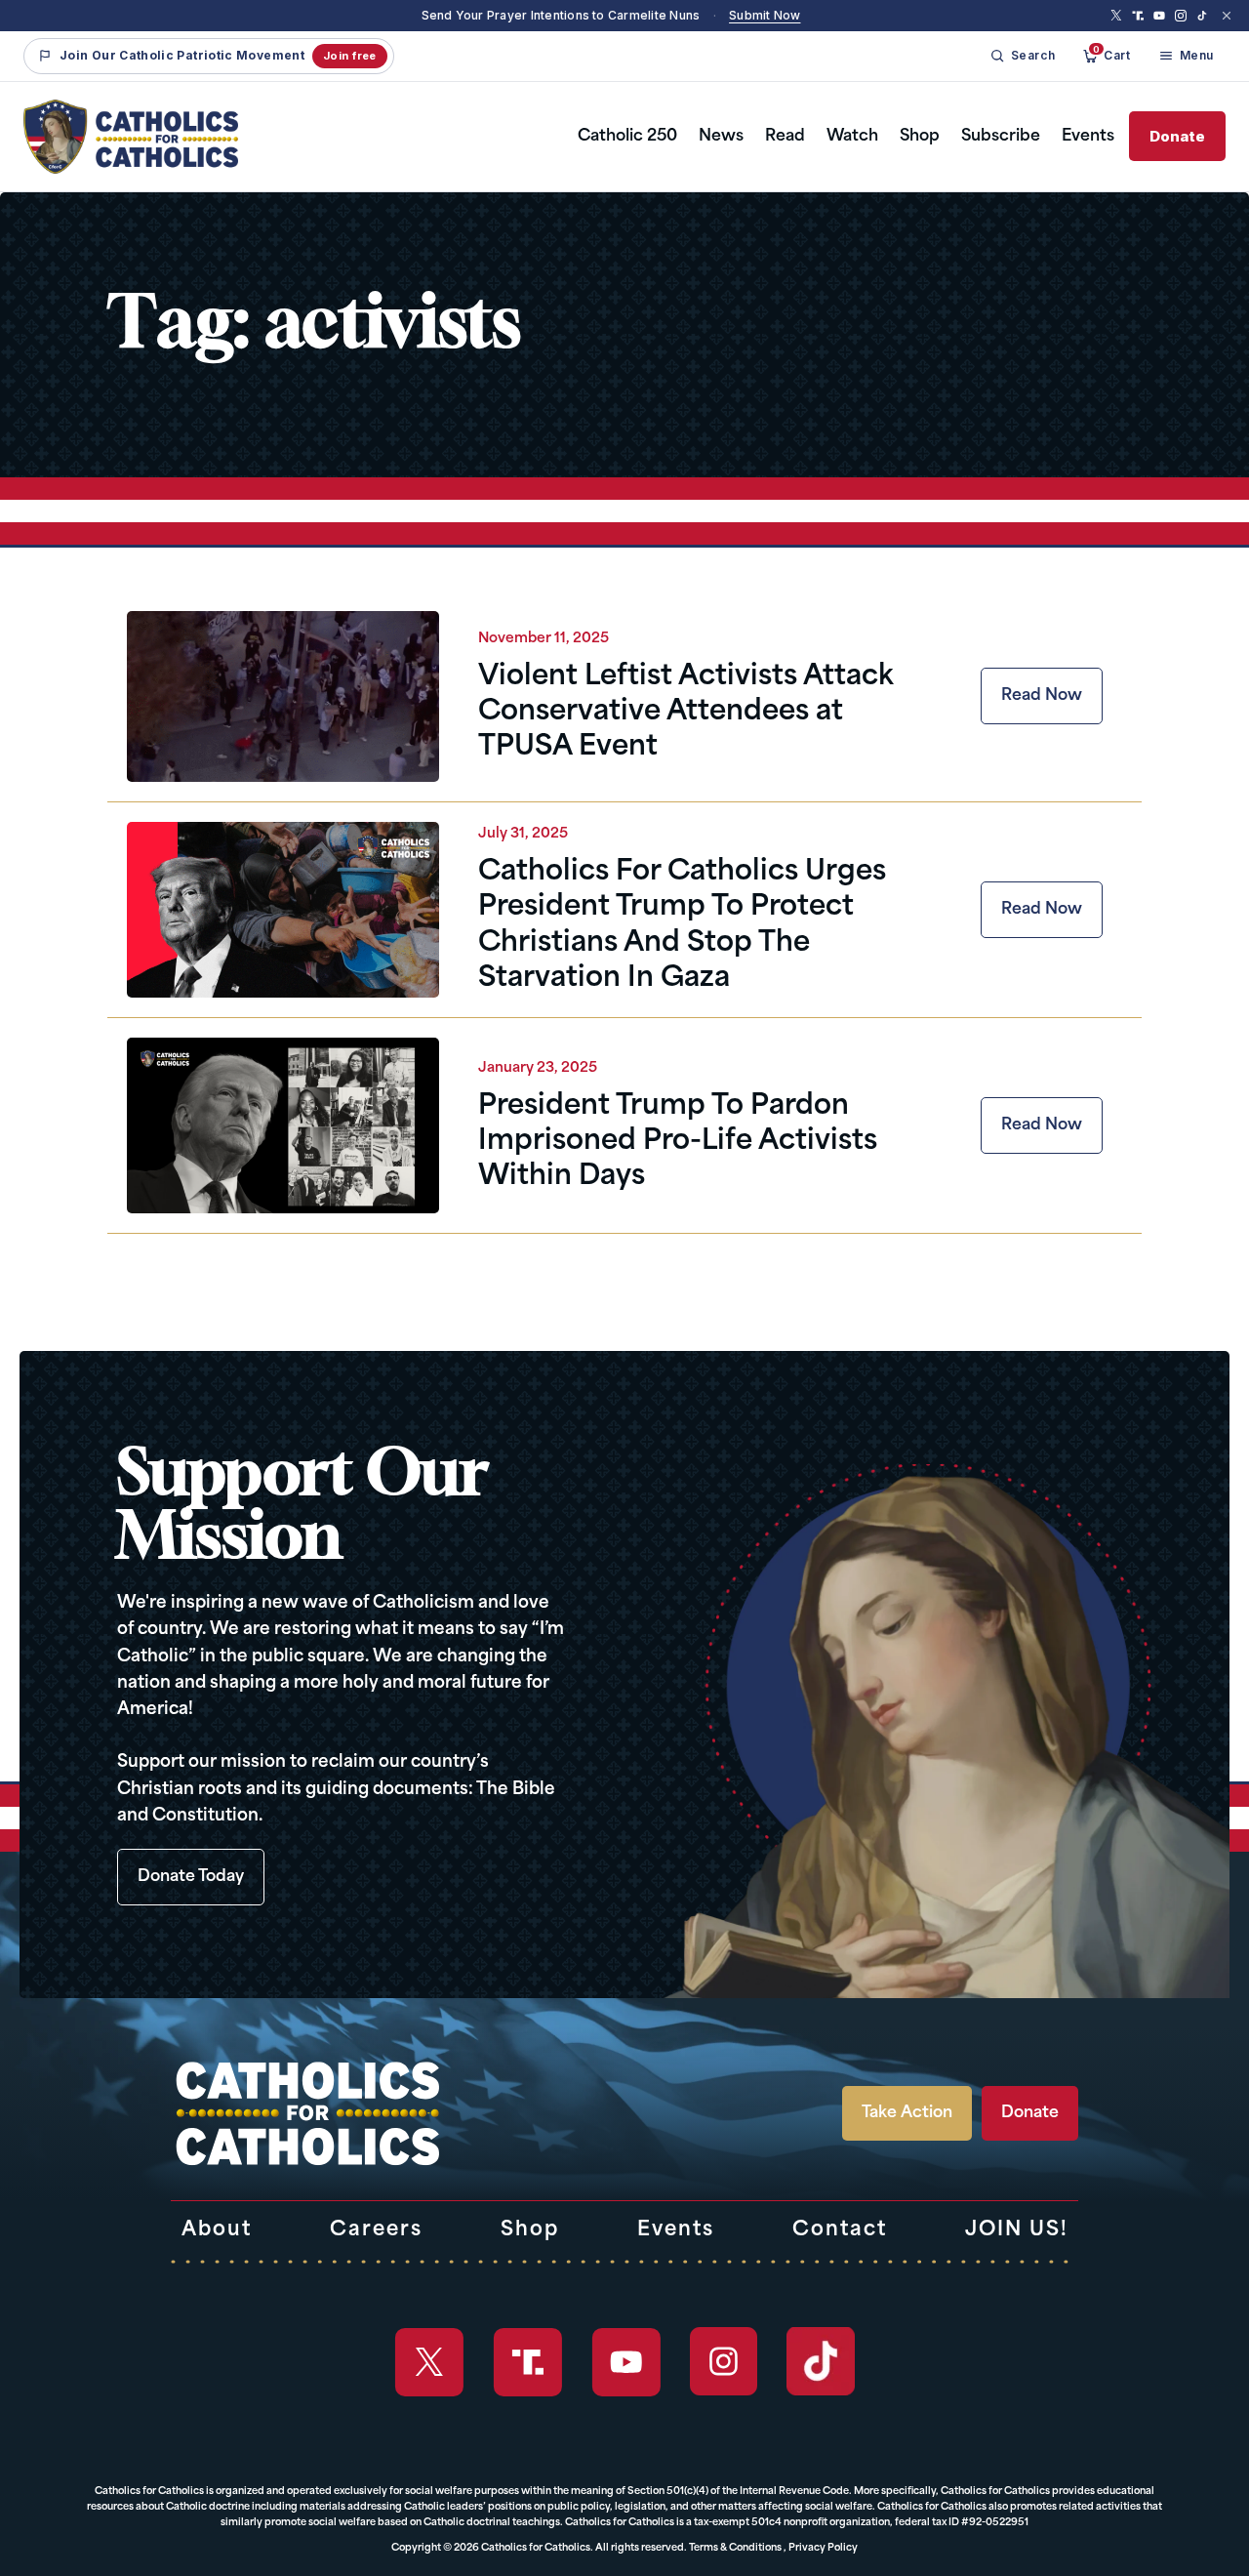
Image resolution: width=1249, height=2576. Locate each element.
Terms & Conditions (735, 2548)
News (721, 137)
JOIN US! (1017, 2230)
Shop (920, 137)
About (217, 2230)
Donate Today (191, 1877)
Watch (852, 137)
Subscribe (1001, 137)
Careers (376, 2230)
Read (785, 137)
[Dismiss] (1227, 16)
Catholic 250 (627, 137)
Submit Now (765, 15)
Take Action (907, 2113)
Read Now (1042, 696)
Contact (840, 2230)
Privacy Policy (823, 2548)
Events (1088, 137)
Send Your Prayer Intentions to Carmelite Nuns (561, 15)
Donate (1177, 136)
